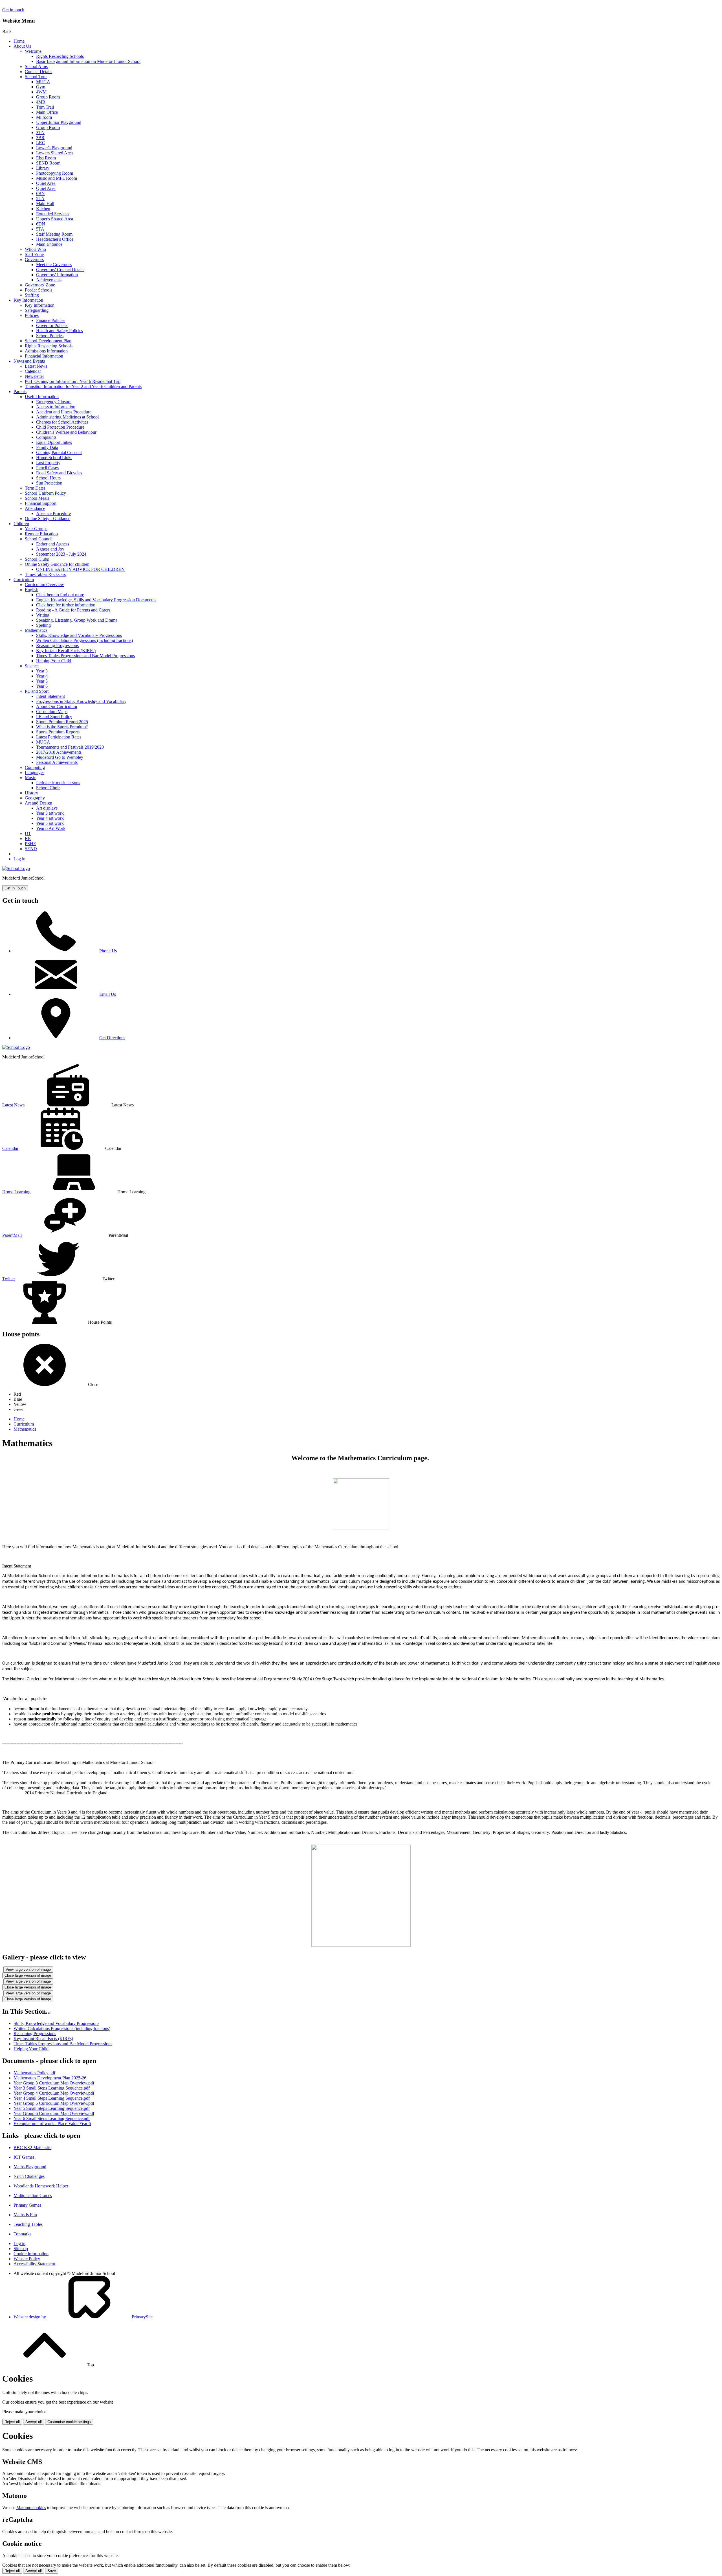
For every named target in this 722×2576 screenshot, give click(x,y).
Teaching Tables (28, 2224)
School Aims (36, 66)
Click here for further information (66, 605)
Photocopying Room (55, 173)
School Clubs (37, 559)
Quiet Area (46, 183)
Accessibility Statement (34, 2264)
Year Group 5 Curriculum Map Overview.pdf (54, 2103)
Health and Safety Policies (60, 331)
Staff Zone (34, 254)
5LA (40, 199)
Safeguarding (37, 310)
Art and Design (38, 803)
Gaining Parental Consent (59, 452)
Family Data (47, 447)
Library (43, 168)
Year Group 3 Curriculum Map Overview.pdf (54, 2083)
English (32, 590)
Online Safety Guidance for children (57, 564)
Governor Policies (52, 325)
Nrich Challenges (29, 2176)
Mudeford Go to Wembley (60, 757)
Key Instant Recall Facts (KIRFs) (66, 651)
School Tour (36, 77)
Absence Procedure (53, 513)
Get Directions (112, 1038)
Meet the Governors (54, 265)
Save (52, 2571)
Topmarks (22, 2234)
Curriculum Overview (44, 585)
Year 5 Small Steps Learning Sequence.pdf (52, 2108)
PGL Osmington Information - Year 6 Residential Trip (73, 381)
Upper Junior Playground (59, 122)
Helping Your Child (54, 661)
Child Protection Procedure (60, 427)
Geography (35, 798)
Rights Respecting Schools (60, 56)
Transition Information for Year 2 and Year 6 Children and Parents (83, 386)
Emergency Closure (54, 402)
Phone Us (108, 951)
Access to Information (56, 407)
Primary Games (27, 2205)
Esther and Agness (53, 544)
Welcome (33, 51)
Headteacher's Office (55, 239)
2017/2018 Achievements (59, 752)
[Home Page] (16, 868)
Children (21, 524)
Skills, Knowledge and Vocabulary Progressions (79, 635)
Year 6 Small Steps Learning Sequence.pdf (52, 2118)
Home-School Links (54, 458)
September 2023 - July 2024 (61, 554)
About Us (22, 46)
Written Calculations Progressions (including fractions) (84, 640)
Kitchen (43, 209)
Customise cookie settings (69, 2422)
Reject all (12, 2422)
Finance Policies (51, 320)
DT (28, 833)
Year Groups (36, 529)
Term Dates (35, 488)
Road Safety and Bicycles (59, 473)
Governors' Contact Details (60, 270)
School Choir (48, 788)
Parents (20, 392)
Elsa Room (46, 158)
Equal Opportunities (54, 442)
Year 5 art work (50, 823)
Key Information (28, 300)
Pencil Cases (47, 468)
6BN (40, 193)
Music (30, 778)
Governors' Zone (40, 285)
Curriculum (24, 579)
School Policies (50, 336)
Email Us (108, 994)
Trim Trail (45, 107)
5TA (40, 229)
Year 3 (42, 671)
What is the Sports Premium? (62, 727)
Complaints (46, 437)
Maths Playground (30, 2167)
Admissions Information (46, 351)
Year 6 (42, 686)
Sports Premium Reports (58, 732)
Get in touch (13, 10)
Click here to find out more (60, 595)
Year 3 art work (50, 813)
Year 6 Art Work (51, 828)
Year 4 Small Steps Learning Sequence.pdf (52, 2098)
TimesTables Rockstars (45, 574)
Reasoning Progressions (57, 645)
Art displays (47, 808)
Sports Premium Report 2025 (62, 722)
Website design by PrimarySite (83, 2317)
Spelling (43, 625)
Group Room (48, 97)
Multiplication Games (33, 2195)
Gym (41, 87)
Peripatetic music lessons (58, 783)
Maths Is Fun (25, 2215)
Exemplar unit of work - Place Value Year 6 (52, 2124)
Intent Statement (50, 696)
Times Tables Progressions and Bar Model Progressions (85, 656)
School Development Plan (48, 341)
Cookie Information (31, 2254)
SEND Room (48, 163)
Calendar (33, 371)
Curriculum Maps (52, 712)
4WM (41, 92)
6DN (41, 224)
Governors (34, 259)
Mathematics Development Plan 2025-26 (50, 2078)
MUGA (43, 82)
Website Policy (27, 2259)
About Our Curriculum (57, 706)
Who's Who (35, 249)
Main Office (47, 112)
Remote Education (41, 534)
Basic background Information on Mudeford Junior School (88, 61)
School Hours (48, 478)
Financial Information (44, 356)
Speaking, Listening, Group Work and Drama (77, 620)
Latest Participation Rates (59, 737)
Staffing (32, 295)
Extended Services (53, 214)
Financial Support (41, 503)
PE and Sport (37, 691)
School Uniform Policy (45, 493)
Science (32, 666)
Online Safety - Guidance (48, 519)
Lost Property (48, 463)
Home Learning (16, 1192)
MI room (44, 117)
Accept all (34, 2422)
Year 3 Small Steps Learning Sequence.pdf (52, 2088)
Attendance (35, 508)
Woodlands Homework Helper (41, 2186)
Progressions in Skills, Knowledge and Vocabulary (81, 701)
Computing (35, 767)
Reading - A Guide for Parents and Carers (73, 610)
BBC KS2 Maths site (32, 2148)
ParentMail (12, 1235)
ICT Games (24, 2157)
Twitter (9, 1279)
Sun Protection (49, 483)
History (31, 793)
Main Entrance (49, 244)
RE (28, 838)
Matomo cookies (31, 2508)
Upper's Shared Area (55, 219)
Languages (35, 772)
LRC (41, 143)
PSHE (30, 844)
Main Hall (45, 204)
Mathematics (36, 630)
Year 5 (42, 681)
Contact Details (38, 72)
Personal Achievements (57, 762)
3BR (40, 138)
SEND (31, 849)
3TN (40, 132)
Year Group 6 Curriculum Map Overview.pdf (54, 2113)
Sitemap (21, 2249)
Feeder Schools (38, 290)
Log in (19, 859)
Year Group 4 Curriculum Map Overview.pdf (54, 2093)
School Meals (37, 498)
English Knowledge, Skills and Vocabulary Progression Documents (96, 600)
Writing (43, 615)
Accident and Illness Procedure (64, 412)
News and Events (29, 361)
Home (19, 41)
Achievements (49, 280)
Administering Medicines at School (67, 417)
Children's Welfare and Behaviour (66, 432)
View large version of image (28, 1969)
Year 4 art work (50, 818)
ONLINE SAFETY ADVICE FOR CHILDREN (80, 569)
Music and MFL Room (57, 178)
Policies (32, 315)
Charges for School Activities (62, 422)
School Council (39, 539)
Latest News (36, 366)
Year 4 (42, 676)
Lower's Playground (54, 148)
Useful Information (42, 397)
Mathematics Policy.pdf (34, 2073)
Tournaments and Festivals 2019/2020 (70, 747)
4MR (41, 102)
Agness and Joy (50, 549)
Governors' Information (57, 275)
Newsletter (34, 376)
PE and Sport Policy (54, 717)
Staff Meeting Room (54, 234)
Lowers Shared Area (54, 153)
